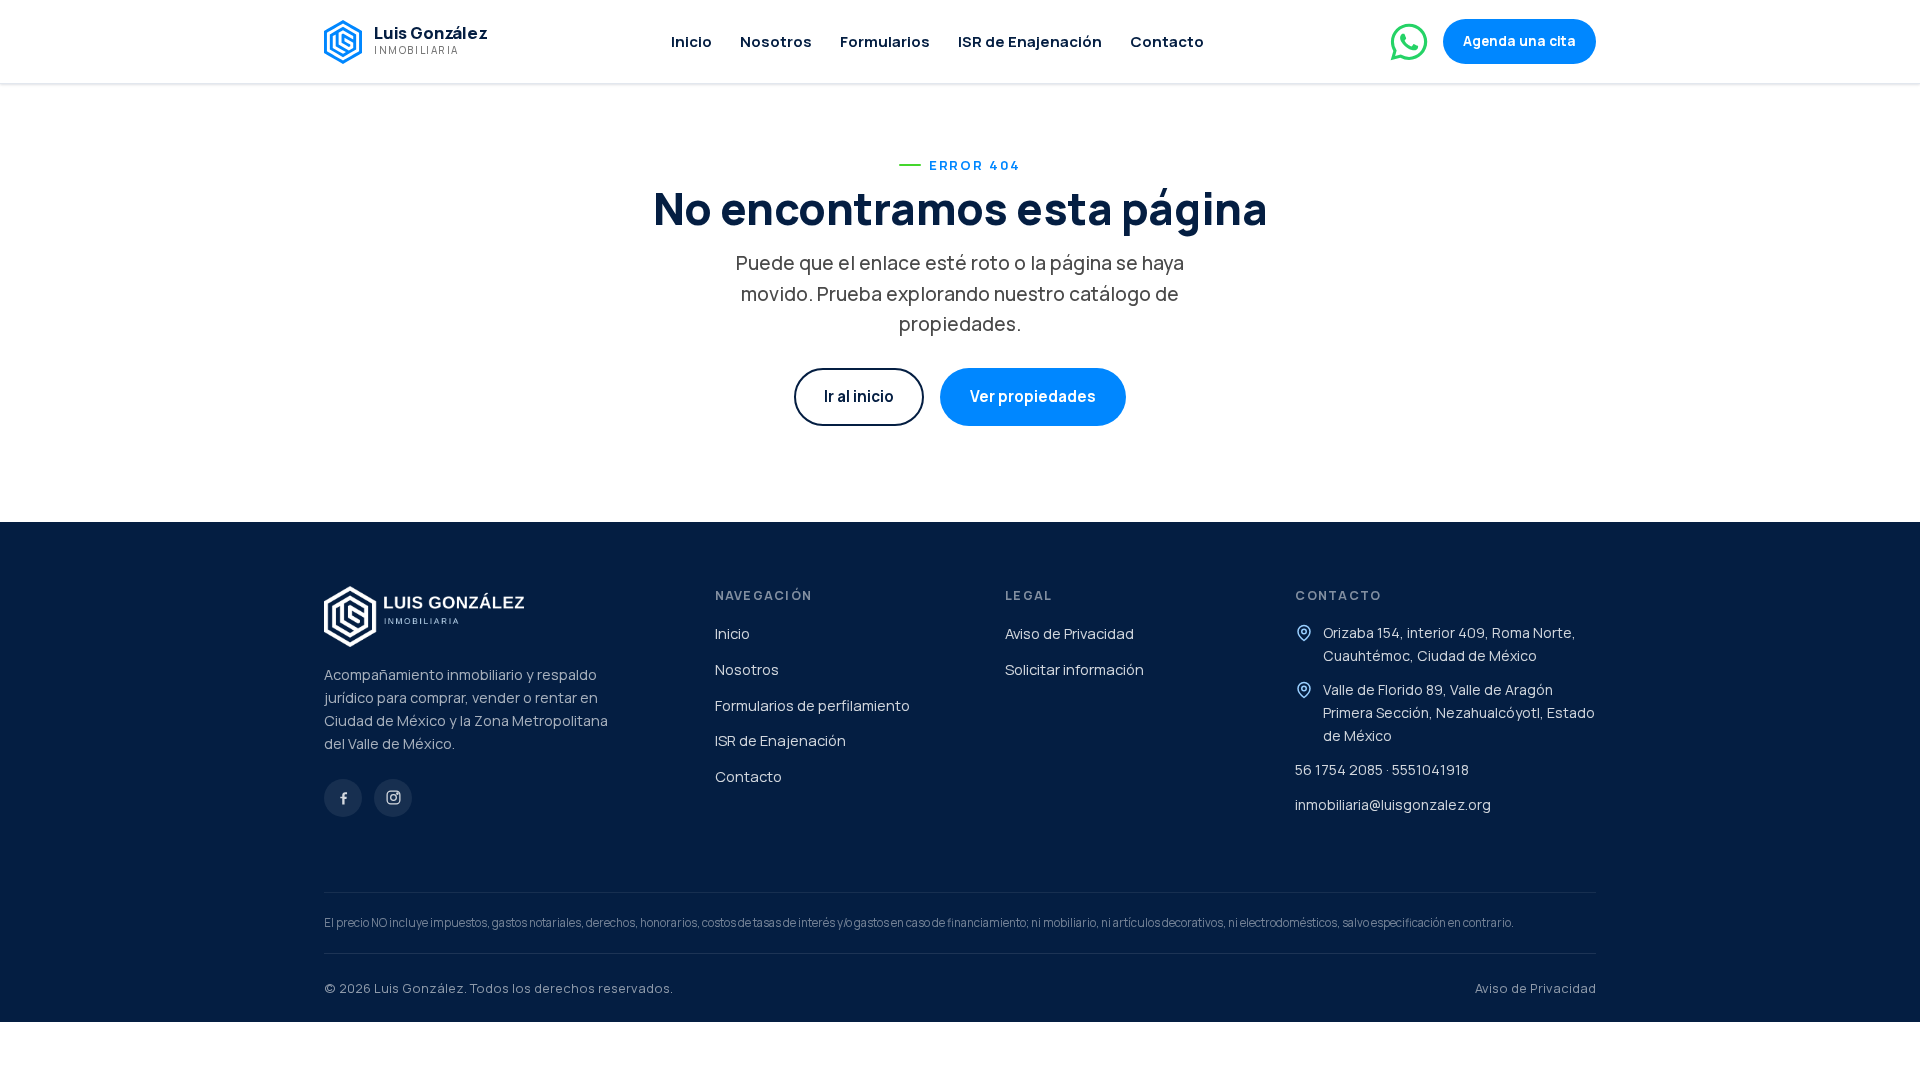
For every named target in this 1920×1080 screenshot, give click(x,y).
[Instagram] (393, 798)
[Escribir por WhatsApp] (1409, 42)
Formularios (885, 41)
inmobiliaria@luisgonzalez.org (1393, 804)
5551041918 (1430, 769)
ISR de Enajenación (1030, 41)
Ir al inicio (859, 396)
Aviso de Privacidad (1069, 633)
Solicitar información (1074, 669)
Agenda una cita (1519, 41)
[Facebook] (343, 798)
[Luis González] (499, 616)
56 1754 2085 (1339, 769)
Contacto (1167, 41)
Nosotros (776, 41)
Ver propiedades (1033, 396)
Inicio (691, 41)
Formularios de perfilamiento (812, 705)
